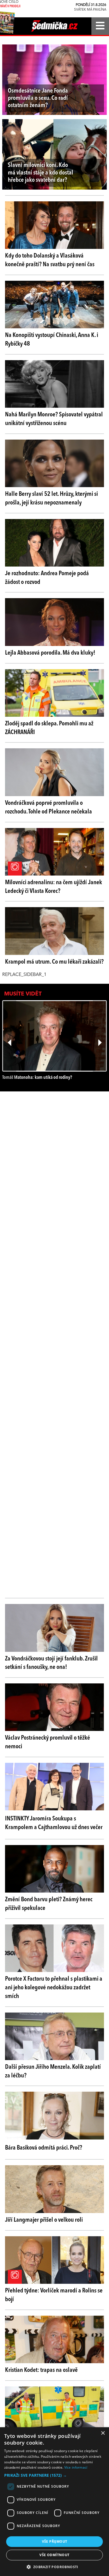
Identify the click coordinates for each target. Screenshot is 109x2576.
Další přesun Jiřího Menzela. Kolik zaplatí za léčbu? (53, 2071)
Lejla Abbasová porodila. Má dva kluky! (50, 653)
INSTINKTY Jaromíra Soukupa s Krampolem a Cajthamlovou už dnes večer (54, 1823)
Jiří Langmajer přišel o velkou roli (44, 2220)
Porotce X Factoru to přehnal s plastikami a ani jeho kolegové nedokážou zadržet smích (54, 1988)
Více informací (76, 2467)
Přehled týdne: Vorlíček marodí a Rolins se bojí (54, 2295)
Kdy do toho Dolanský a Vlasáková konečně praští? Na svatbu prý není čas (50, 260)
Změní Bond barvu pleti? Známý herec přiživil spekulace (49, 1904)
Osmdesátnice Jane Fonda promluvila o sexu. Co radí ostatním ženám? (38, 98)
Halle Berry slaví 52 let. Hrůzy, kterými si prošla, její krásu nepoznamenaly (51, 498)
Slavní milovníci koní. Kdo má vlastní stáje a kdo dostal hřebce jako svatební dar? (41, 173)
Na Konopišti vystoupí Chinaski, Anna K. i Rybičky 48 (52, 340)
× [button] (103, 2433)
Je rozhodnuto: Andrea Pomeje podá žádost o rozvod (47, 578)
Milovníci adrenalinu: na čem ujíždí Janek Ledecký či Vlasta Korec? (54, 887)
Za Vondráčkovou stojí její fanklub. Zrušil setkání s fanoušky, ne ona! (51, 1663)
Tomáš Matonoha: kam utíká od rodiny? (37, 1078)
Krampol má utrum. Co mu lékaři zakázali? (54, 962)
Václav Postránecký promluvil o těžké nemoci (48, 1742)
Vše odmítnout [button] (54, 2555)
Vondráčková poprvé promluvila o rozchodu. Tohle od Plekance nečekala (48, 807)
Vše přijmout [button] (55, 2541)
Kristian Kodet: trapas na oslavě (41, 2370)
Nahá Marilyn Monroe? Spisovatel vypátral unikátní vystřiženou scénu (54, 419)
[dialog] (54, 2502)
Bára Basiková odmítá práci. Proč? (44, 2148)
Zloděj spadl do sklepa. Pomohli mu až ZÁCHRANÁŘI (49, 728)
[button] (54, 2475)
